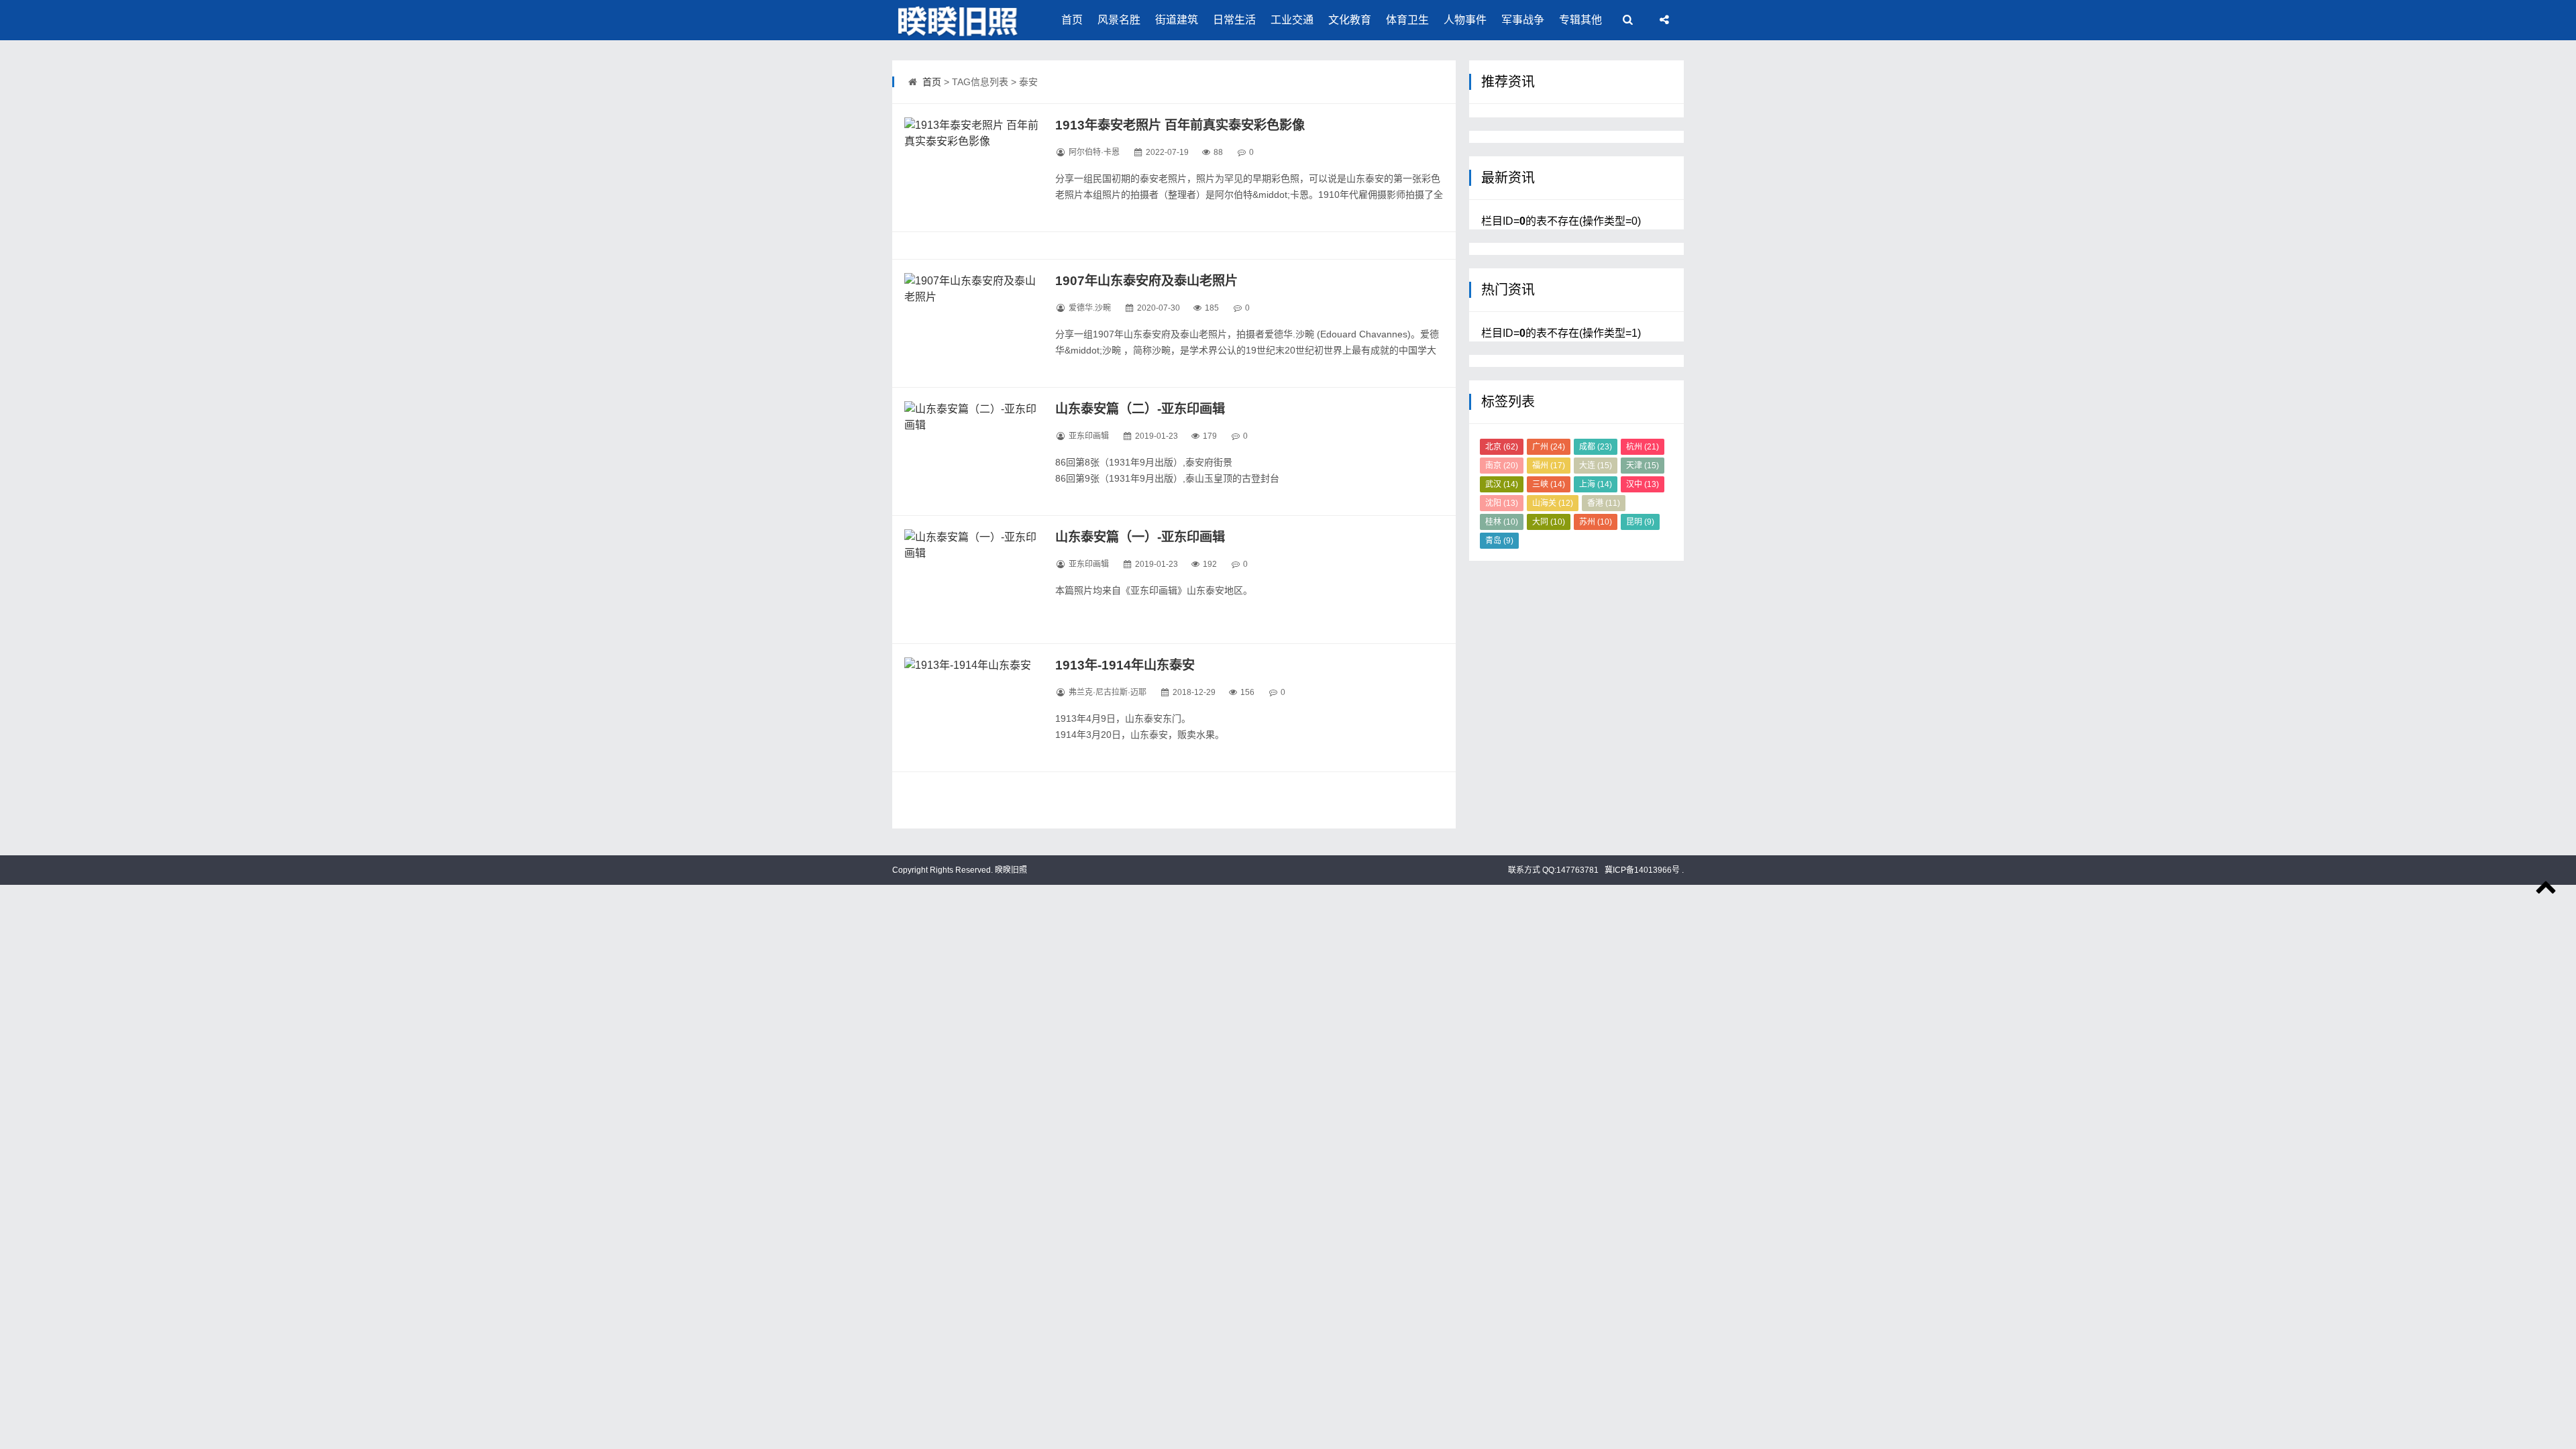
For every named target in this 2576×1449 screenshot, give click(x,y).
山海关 (1553, 503)
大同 (1549, 522)
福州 (1549, 466)
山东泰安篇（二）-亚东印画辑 (1140, 409)
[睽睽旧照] (959, 20)
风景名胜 (1119, 20)
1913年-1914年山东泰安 (1125, 665)
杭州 (1643, 447)
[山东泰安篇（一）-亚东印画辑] (971, 580)
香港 (1604, 503)
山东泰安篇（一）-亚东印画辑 (1140, 537)
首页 (1072, 20)
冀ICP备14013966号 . (1643, 870)
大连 (1596, 466)
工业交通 (1292, 20)
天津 (1643, 466)
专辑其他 (1580, 20)
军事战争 (1523, 20)
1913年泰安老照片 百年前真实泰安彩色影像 (1180, 125)
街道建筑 (1177, 20)
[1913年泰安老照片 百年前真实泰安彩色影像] (971, 168)
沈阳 (1502, 503)
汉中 (1643, 484)
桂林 (1502, 522)
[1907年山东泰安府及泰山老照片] (971, 323)
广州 (1549, 447)
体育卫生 (1407, 20)
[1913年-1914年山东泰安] (971, 708)
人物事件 (1465, 20)
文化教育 (1350, 20)
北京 (1502, 447)
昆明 (1640, 522)
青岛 (1499, 541)
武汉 (1502, 484)
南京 (1502, 466)
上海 (1596, 484)
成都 (1596, 447)
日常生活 (1234, 20)
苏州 (1596, 522)
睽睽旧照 (1010, 870)
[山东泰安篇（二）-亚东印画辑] (971, 451)
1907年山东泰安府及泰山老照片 (1146, 281)
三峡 (1549, 484)
